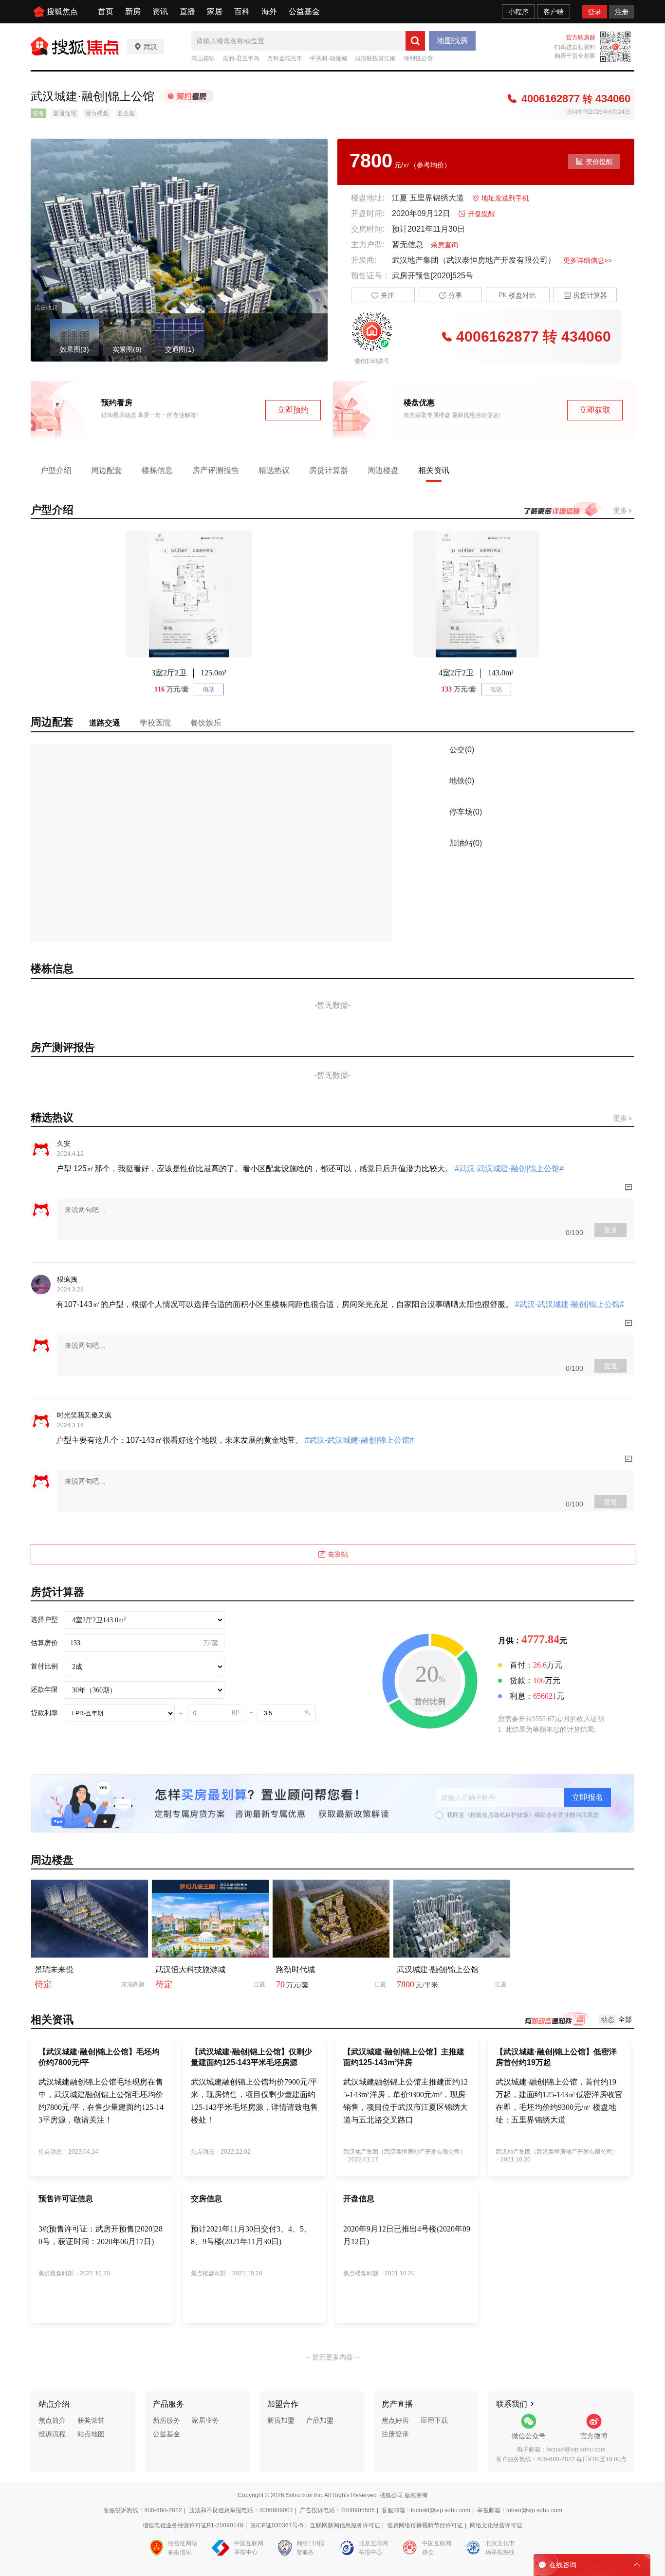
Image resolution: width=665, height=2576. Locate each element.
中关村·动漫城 (329, 58)
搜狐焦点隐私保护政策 (499, 1815)
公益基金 (304, 11)
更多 (621, 510)
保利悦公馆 (418, 58)
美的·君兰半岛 (241, 58)
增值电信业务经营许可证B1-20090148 (193, 2525)
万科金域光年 (285, 58)
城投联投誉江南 (375, 58)
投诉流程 (52, 2434)
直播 (187, 11)
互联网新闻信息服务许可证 (345, 2525)
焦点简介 (52, 2420)
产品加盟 (320, 2420)
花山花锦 (203, 58)
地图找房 (452, 41)
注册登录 (395, 2434)
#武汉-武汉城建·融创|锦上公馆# (508, 1169)
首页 (106, 11)
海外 (269, 11)
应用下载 (434, 2420)
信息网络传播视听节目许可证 (425, 2525)
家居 (215, 11)
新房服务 (166, 2420)
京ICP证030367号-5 (277, 2525)
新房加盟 (281, 2420)
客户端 (554, 12)
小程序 (518, 12)
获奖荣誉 (91, 2420)
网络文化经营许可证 (496, 2525)
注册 (622, 12)
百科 (242, 11)
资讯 (160, 11)
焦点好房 (395, 2420)
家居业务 (205, 2420)
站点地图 (91, 2434)
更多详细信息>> (588, 260)
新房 (133, 11)
